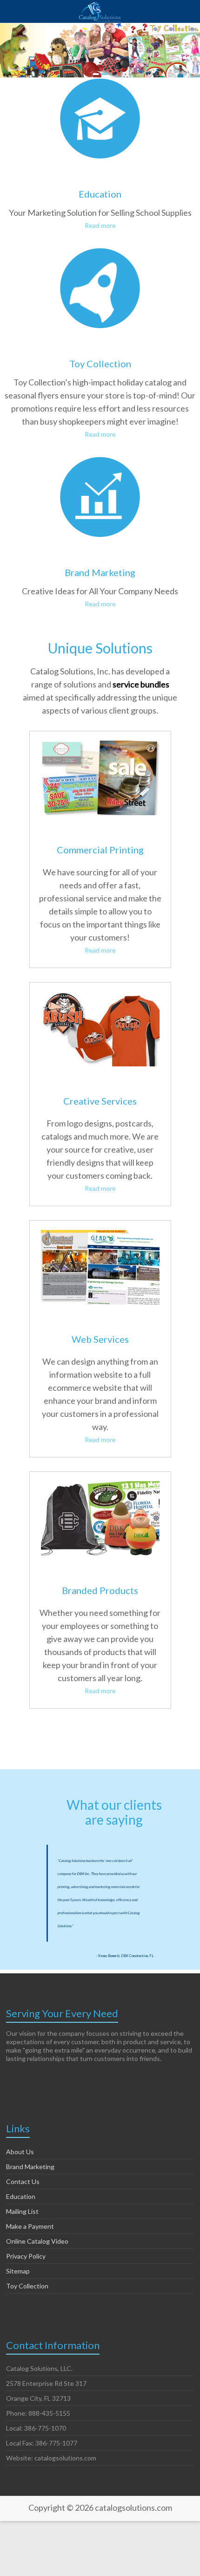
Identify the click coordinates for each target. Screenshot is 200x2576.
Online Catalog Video (37, 2241)
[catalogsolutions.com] (100, 12)
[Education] (100, 84)
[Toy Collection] (100, 254)
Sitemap (18, 2271)
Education (100, 194)
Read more (100, 225)
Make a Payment (30, 2226)
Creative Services (100, 1101)
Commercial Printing (100, 850)
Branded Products (100, 1590)
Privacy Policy (26, 2256)
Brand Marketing (100, 572)
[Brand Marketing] (100, 463)
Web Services (100, 1339)
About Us (20, 2152)
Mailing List (22, 2211)
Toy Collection (100, 364)
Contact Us (23, 2181)
